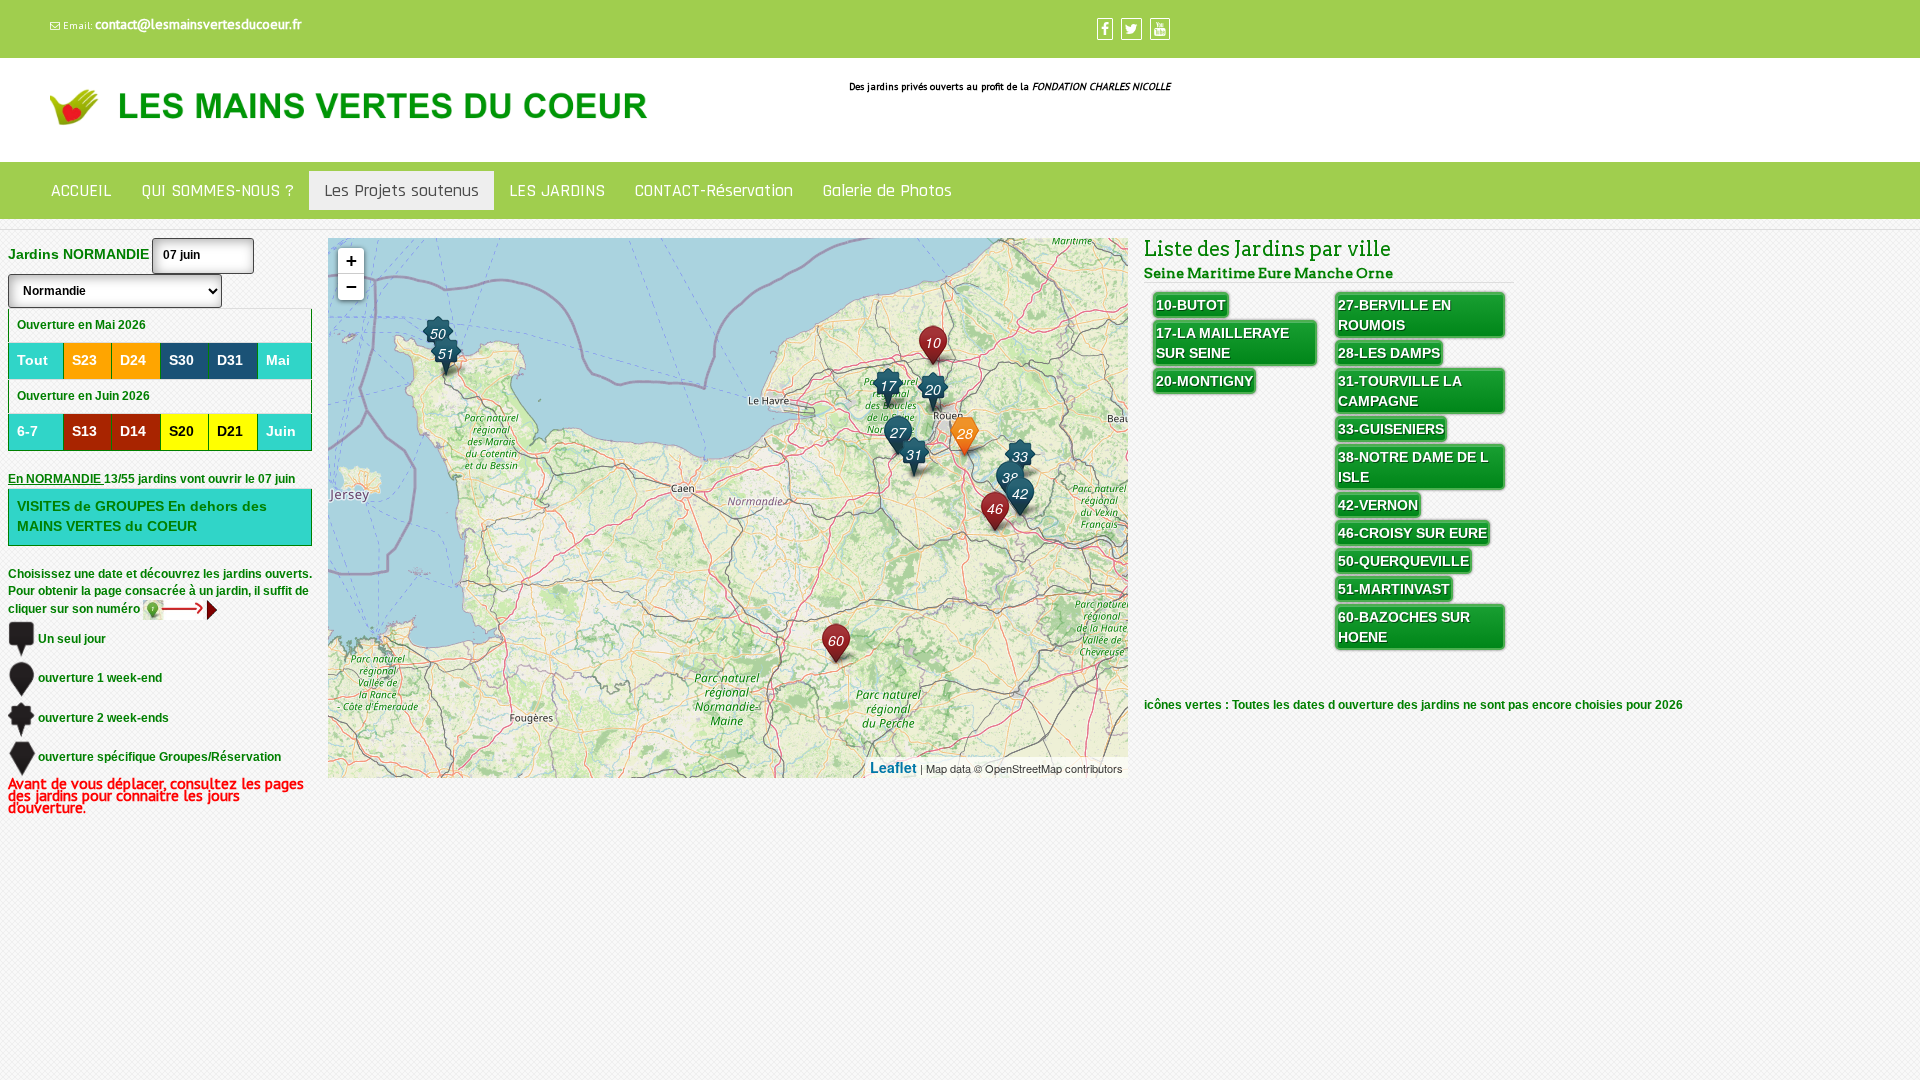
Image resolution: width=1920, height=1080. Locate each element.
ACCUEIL (81, 190)
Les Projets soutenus (401, 190)
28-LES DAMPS (1389, 353)
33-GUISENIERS (1391, 429)
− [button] (351, 286)
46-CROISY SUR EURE (1412, 533)
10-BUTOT (1191, 305)
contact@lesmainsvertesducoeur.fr (198, 24)
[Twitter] (1131, 29)
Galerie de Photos (887, 190)
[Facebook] (1105, 29)
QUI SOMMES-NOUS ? (217, 190)
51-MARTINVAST (1394, 589)
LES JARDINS (557, 190)
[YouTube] (1160, 29)
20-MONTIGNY (1204, 381)
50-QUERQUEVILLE (1403, 561)
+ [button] (351, 260)
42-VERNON (1378, 505)
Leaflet (893, 767)
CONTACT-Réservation (714, 190)
